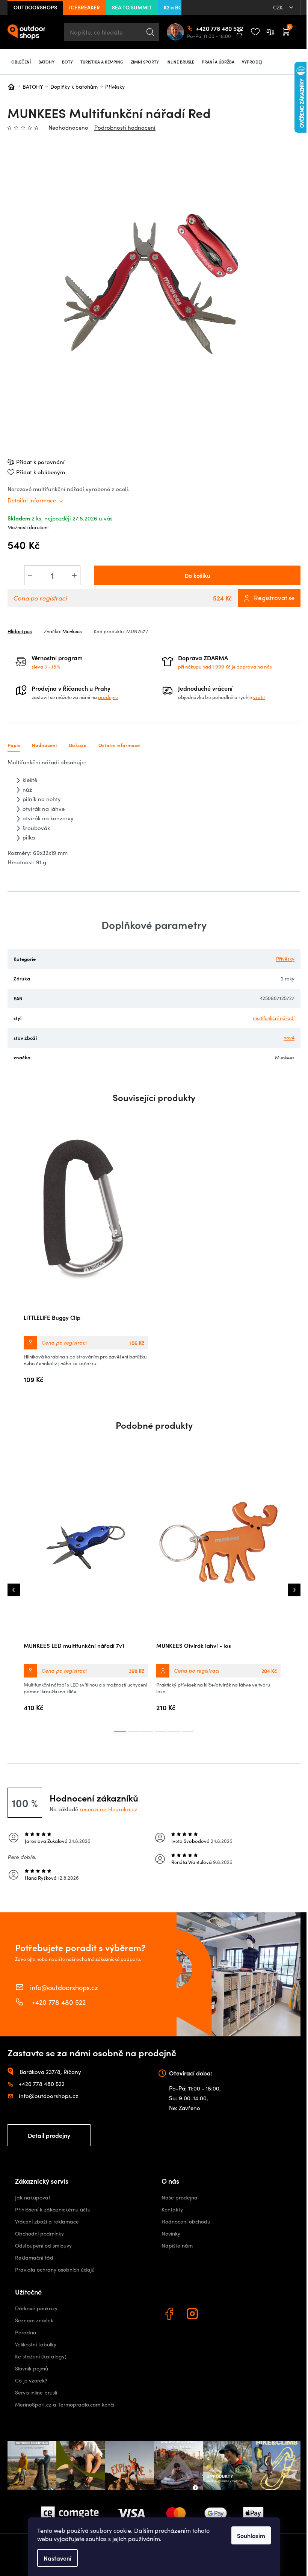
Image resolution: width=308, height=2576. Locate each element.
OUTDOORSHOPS (35, 7)
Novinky (171, 2233)
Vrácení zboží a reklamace (47, 2221)
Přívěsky (285, 959)
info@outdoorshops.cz (64, 1987)
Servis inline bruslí (36, 2392)
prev (14, 1590)
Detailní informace (32, 500)
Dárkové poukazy (36, 2308)
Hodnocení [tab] (44, 745)
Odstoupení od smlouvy (43, 2245)
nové (289, 1038)
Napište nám (177, 2245)
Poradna (26, 2332)
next (294, 1590)
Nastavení (57, 2558)
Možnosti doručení (28, 527)
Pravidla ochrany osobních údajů (55, 2270)
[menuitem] (21, 62)
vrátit (259, 697)
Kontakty (172, 2209)
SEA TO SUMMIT (132, 7)
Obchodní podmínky (39, 2233)
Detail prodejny (49, 2135)
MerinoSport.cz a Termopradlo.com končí (65, 2404)
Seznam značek (34, 2320)
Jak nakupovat (33, 2197)
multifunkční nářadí (274, 1018)
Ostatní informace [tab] (119, 745)
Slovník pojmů (32, 2368)
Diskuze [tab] (78, 745)
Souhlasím (251, 2535)
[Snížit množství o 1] (30, 575)
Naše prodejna (180, 2197)
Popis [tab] (14, 745)
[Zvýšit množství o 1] (74, 575)
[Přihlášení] (239, 32)
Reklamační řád (34, 2258)
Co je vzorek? (31, 2380)
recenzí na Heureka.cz (108, 1809)
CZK (279, 7)
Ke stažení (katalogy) (41, 2356)
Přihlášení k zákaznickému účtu (53, 2209)
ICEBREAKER (85, 7)
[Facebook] (170, 2315)
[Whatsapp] (217, 2315)
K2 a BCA (175, 7)
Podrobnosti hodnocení (125, 127)
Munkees (72, 631)
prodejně (108, 697)
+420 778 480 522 (199, 28)
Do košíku (197, 575)
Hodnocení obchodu (186, 2221)
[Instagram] (193, 2315)
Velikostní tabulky (36, 2344)
